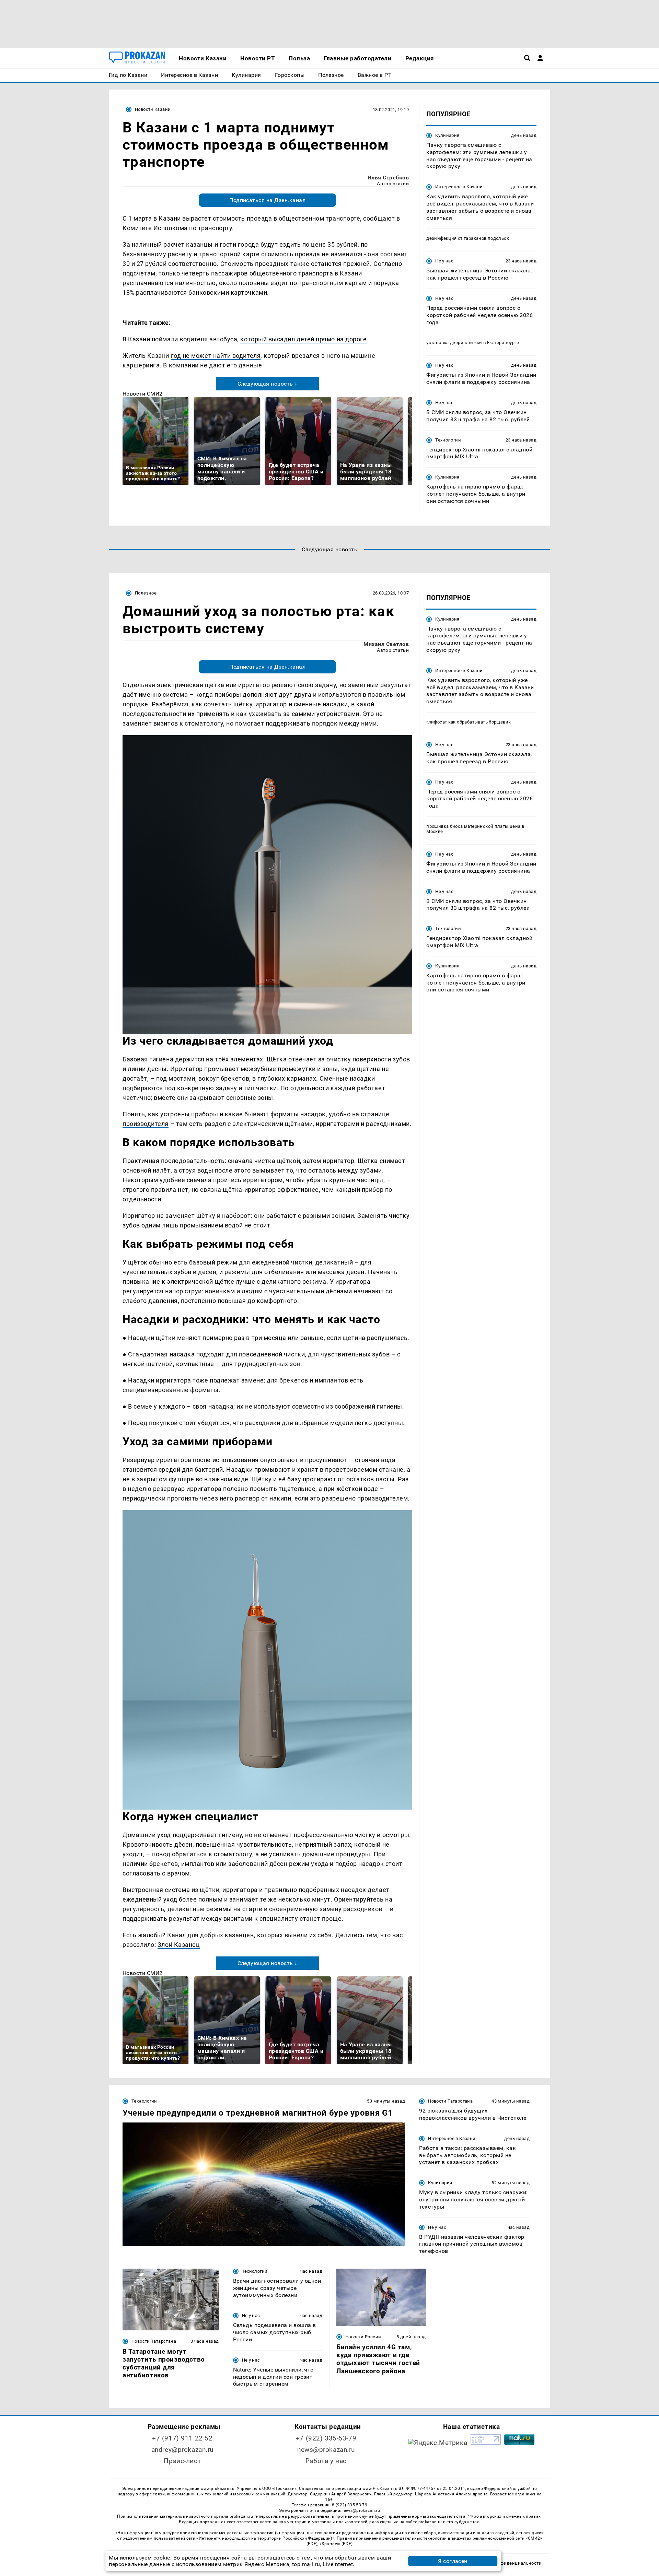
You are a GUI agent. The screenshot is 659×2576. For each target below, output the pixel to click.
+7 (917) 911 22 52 (182, 2438)
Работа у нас (326, 2461)
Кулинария (447, 135)
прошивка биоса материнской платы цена (473, 826)
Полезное (146, 593)
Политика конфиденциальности (506, 2563)
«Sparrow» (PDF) (336, 2544)
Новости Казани (153, 109)
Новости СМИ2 (143, 394)
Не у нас (444, 261)
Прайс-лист (182, 2461)
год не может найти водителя (216, 356)
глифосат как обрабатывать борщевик (469, 722)
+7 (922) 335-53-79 (326, 2438)
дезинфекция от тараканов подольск (468, 238)
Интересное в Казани (459, 187)
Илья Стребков (388, 178)
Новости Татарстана (450, 2101)
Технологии (448, 440)
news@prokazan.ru (326, 2450)
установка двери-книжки (454, 343)
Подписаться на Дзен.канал (267, 200)
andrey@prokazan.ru (182, 2450)
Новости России (363, 2337)
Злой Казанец (179, 1945)
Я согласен (453, 2561)
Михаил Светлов (386, 644)
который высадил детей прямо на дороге (303, 339)
